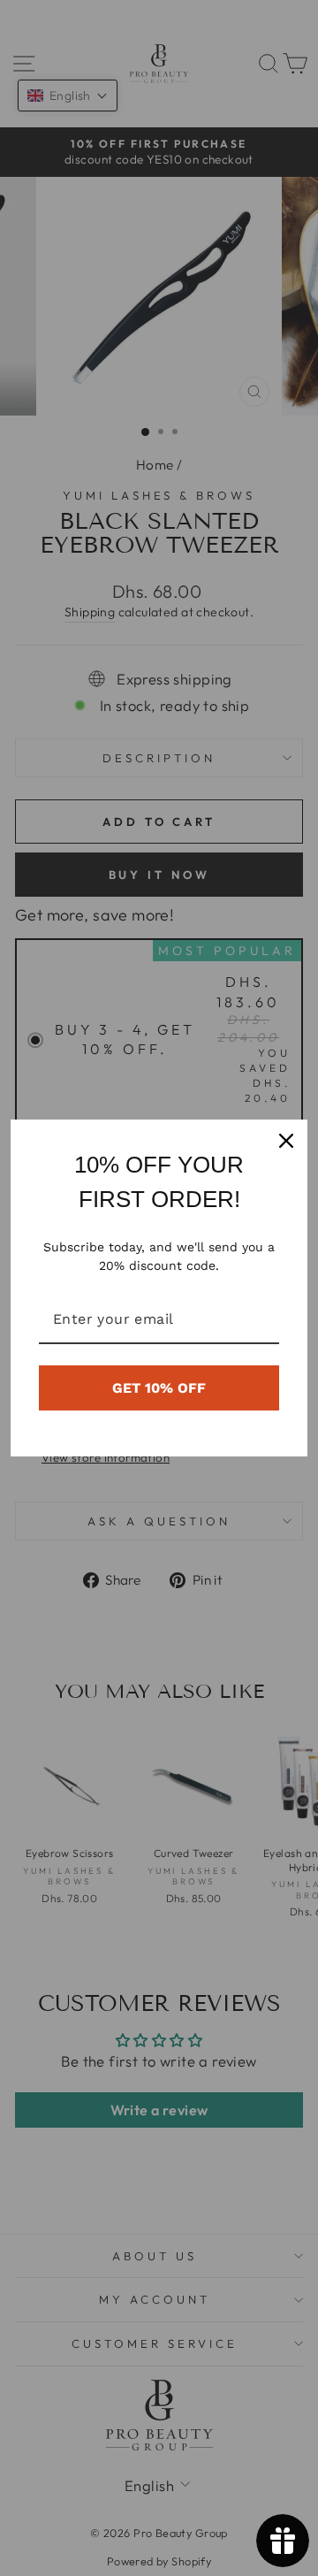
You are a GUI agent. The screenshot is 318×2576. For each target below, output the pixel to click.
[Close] (286, 1141)
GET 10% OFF (159, 1388)
